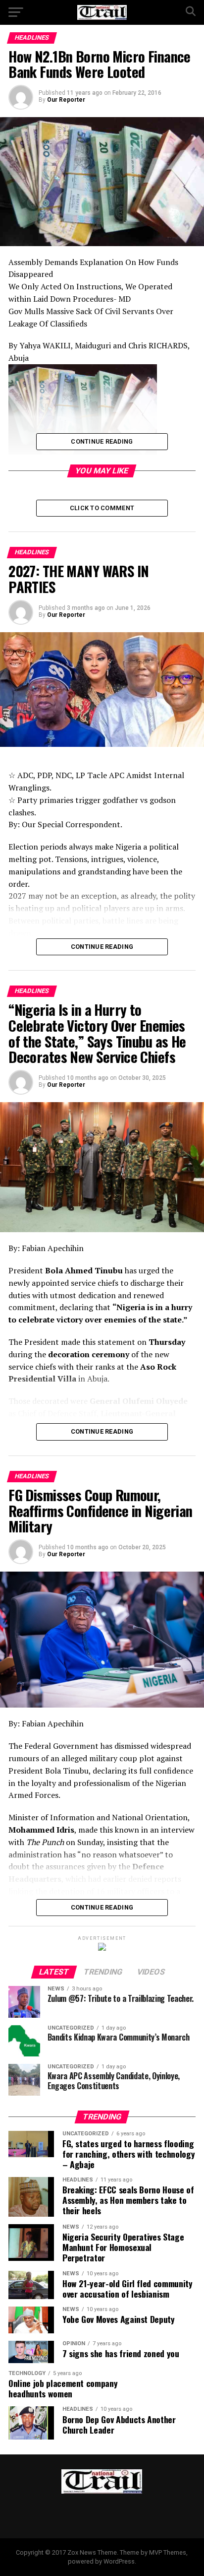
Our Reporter (66, 100)
